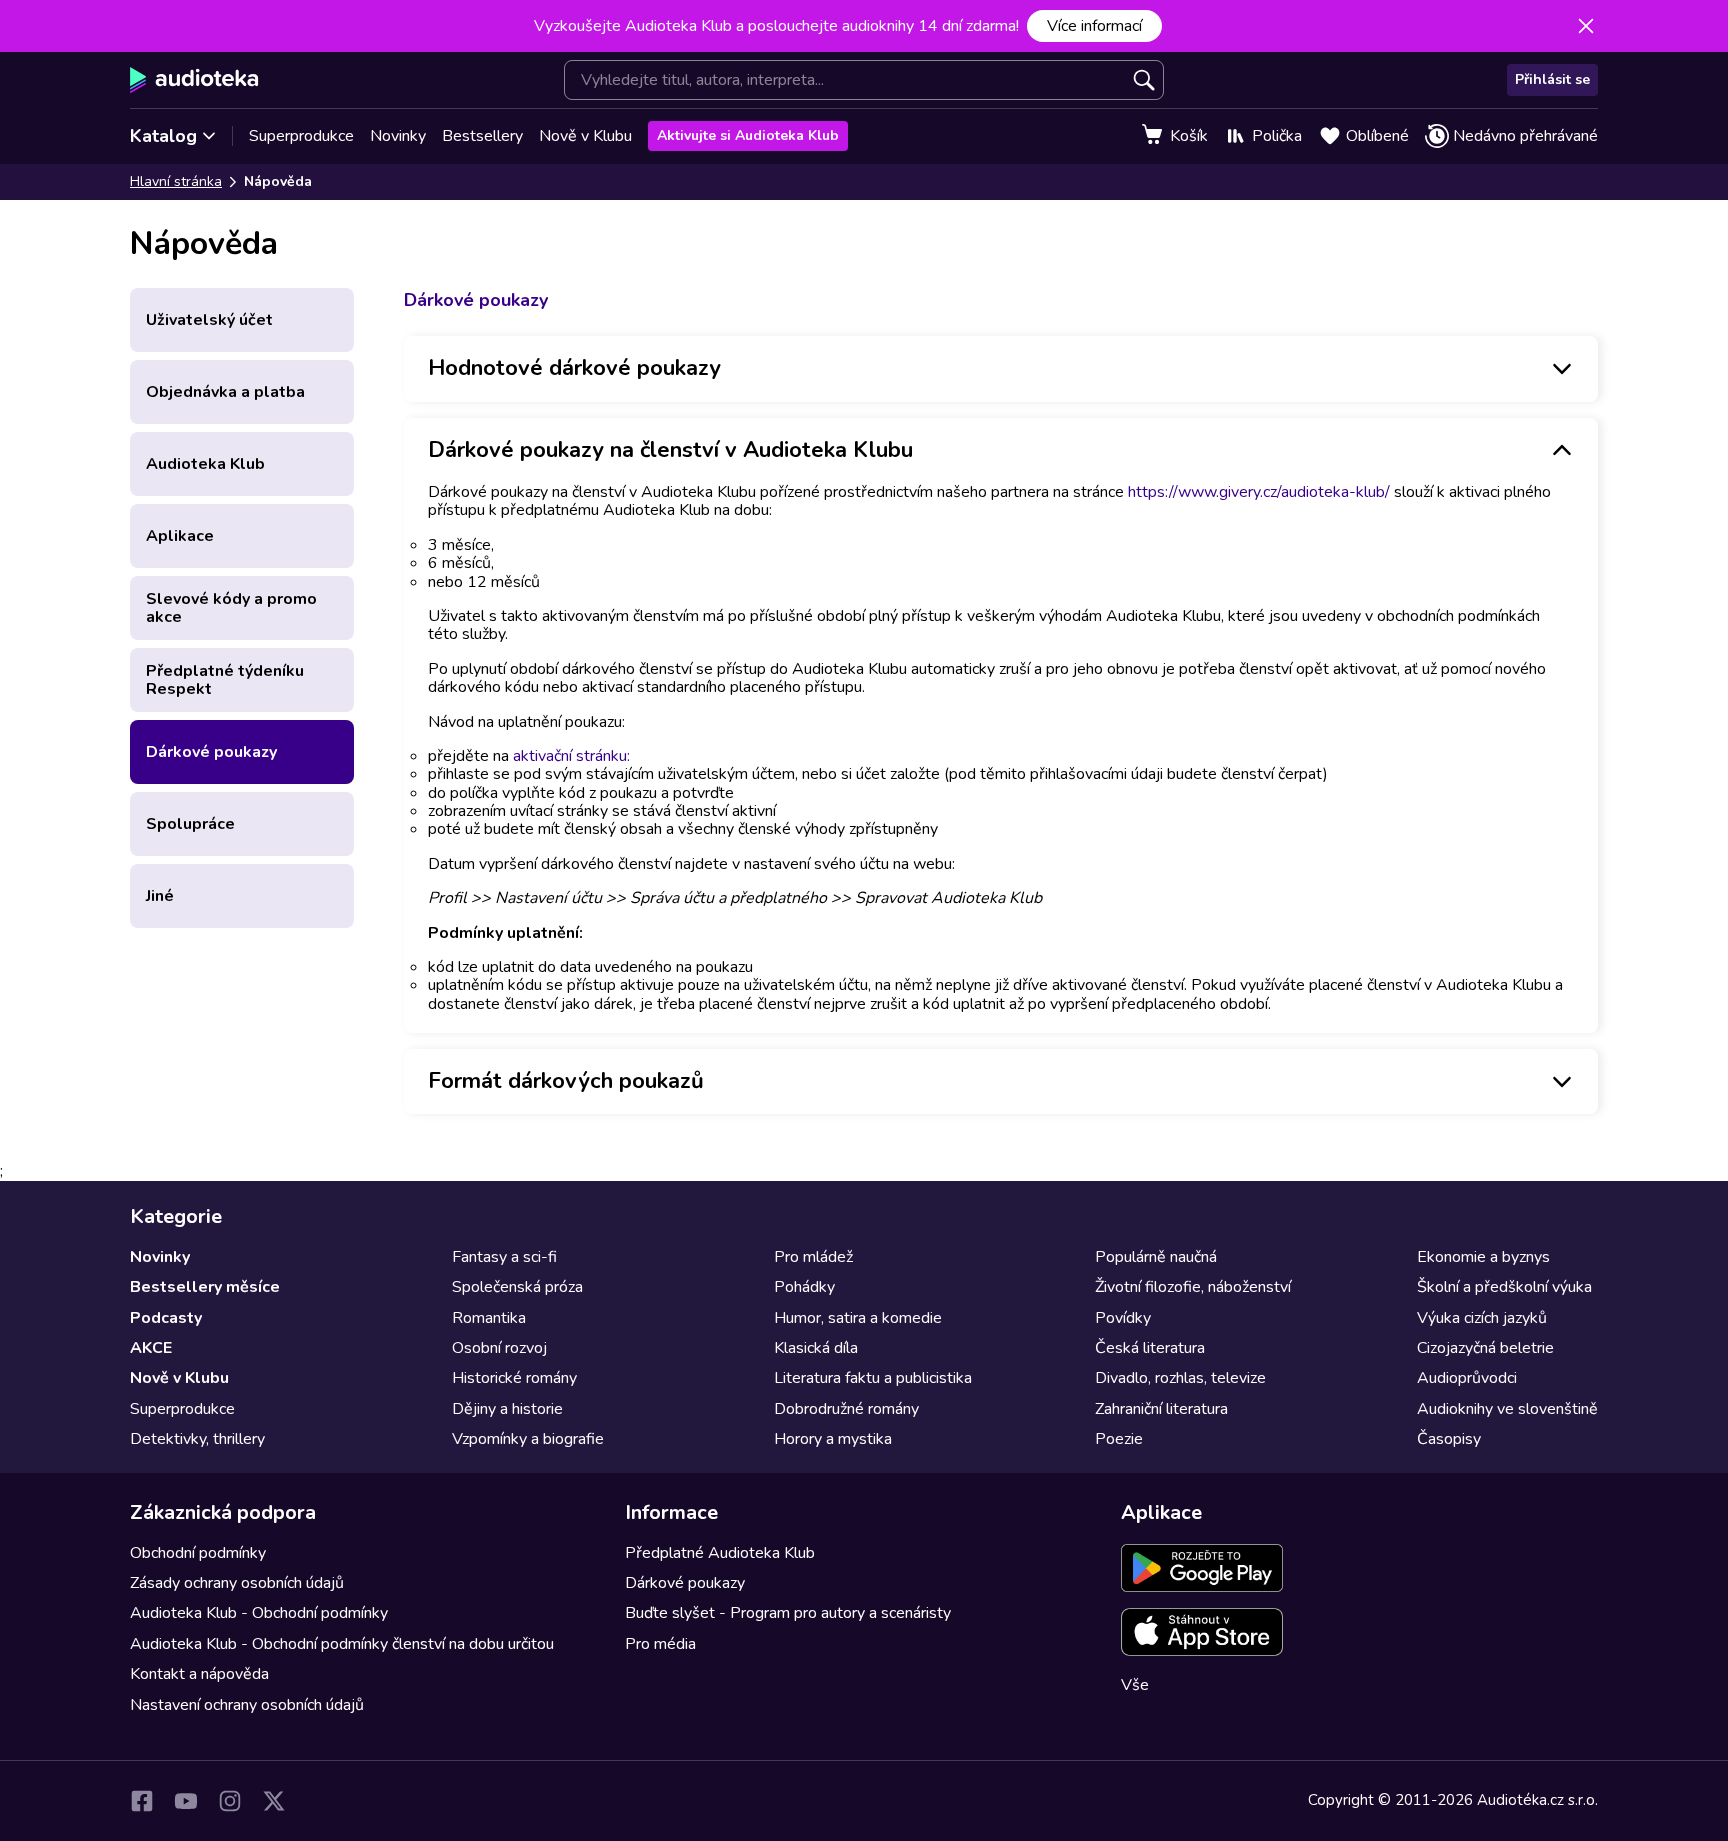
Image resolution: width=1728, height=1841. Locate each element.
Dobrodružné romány (846, 1409)
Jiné (160, 896)
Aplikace (180, 536)
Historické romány (514, 1378)
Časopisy (1449, 1439)
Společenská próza (517, 1287)
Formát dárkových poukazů (566, 1081)
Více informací (1094, 26)
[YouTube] (186, 1801)
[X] (274, 1801)
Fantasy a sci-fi (504, 1257)
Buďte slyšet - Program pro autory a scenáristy (788, 1613)
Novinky (398, 136)
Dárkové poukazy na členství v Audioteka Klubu (670, 450)
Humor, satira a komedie (858, 1318)
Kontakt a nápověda (199, 1674)
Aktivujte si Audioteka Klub (748, 135)
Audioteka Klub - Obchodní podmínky (259, 1613)
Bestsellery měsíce (205, 1287)
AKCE (151, 1348)
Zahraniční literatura (1161, 1409)
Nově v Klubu (585, 136)
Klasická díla (816, 1348)
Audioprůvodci (1467, 1378)
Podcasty (166, 1318)
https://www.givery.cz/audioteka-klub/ (1259, 492)
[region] (1001, 758)
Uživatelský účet (209, 320)
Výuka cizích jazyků (1482, 1318)
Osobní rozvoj (499, 1348)
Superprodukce (301, 136)
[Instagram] (230, 1801)
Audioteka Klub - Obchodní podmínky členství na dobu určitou (342, 1644)
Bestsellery (482, 136)
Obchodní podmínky (198, 1553)
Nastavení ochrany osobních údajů (247, 1705)
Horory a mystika (833, 1439)
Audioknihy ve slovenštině (1507, 1409)
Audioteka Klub (205, 464)
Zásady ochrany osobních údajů (237, 1583)
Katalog (163, 136)
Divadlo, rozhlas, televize (1180, 1378)
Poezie (1119, 1439)
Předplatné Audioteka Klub (720, 1553)
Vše (1135, 1685)
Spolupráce (190, 824)
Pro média (660, 1644)
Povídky (1123, 1318)
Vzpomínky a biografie (528, 1439)
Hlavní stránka (176, 181)
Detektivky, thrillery (197, 1439)
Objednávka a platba (225, 392)
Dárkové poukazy (211, 752)
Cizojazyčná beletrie (1485, 1348)
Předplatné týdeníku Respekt (225, 680)
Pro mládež (813, 1257)
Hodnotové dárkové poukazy (574, 368)
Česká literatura (1150, 1348)
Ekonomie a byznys (1483, 1257)
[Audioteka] (194, 80)
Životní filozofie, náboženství (1193, 1287)
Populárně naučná (1156, 1257)
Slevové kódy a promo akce (231, 608)
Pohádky (804, 1287)
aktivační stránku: (571, 756)
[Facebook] (142, 1801)
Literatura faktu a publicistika (873, 1378)
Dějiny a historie (507, 1409)
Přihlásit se (1552, 79)
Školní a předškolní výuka (1504, 1287)
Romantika (489, 1318)
